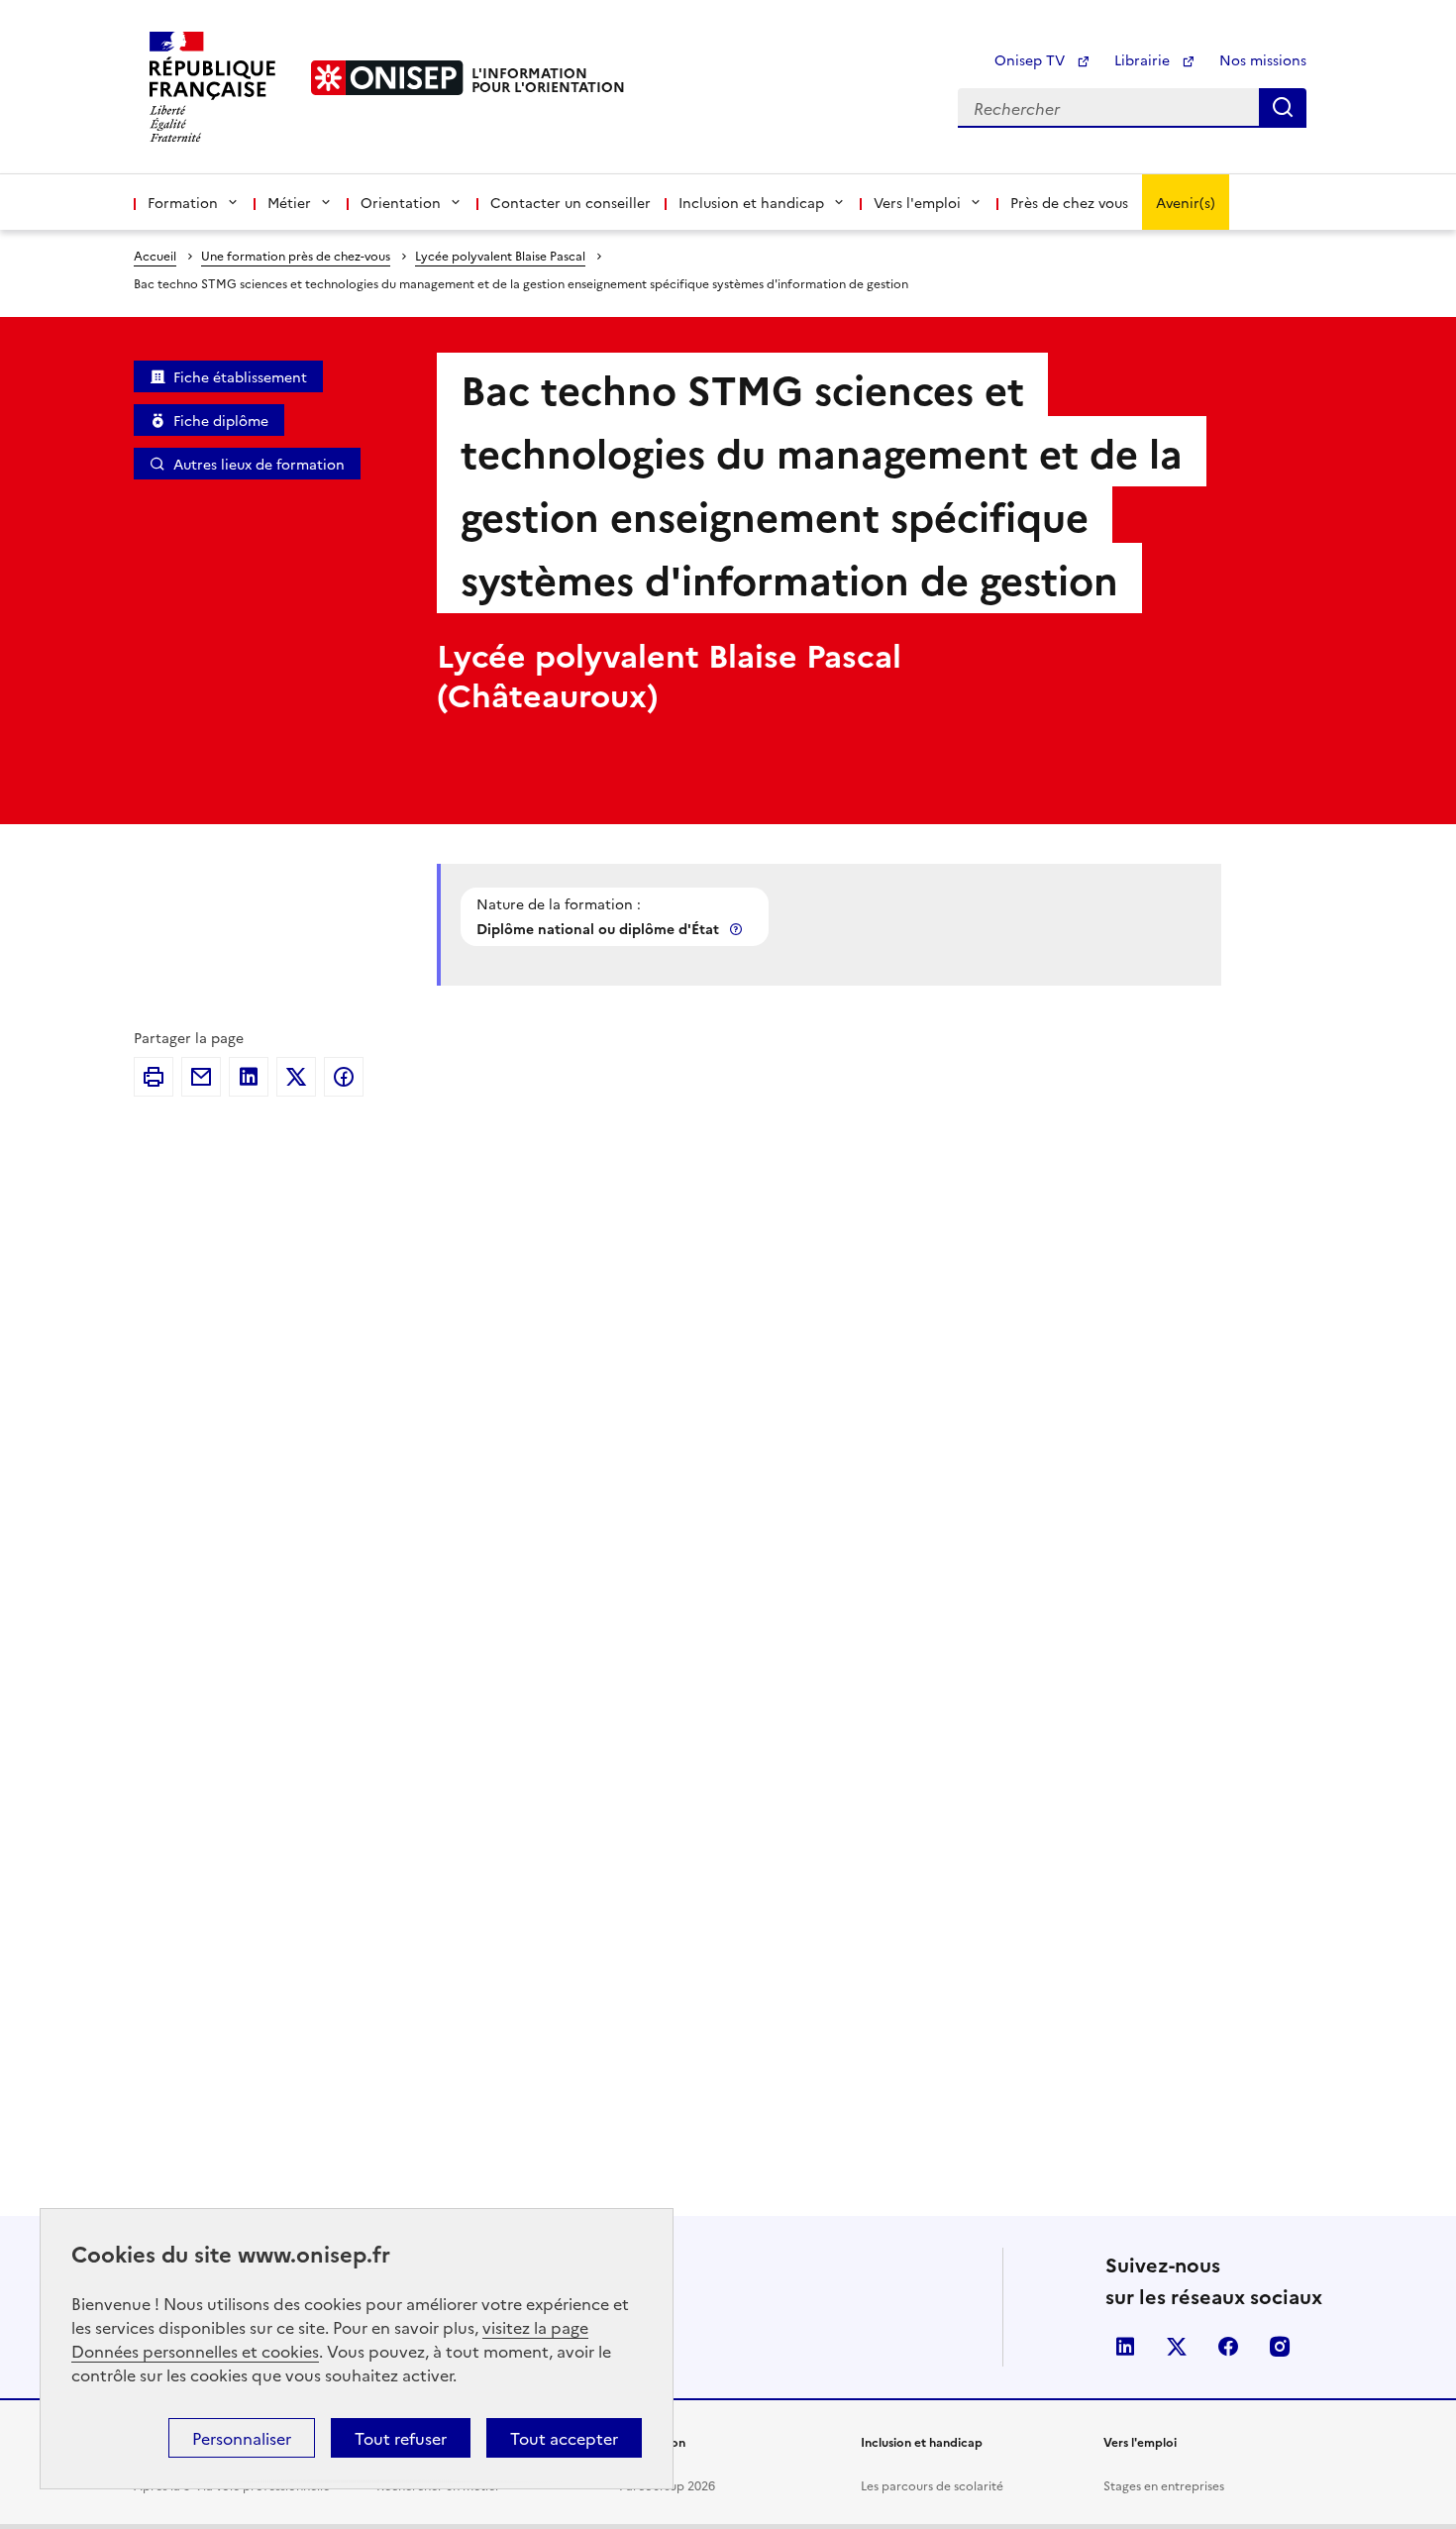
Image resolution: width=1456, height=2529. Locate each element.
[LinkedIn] (249, 1077)
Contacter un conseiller (571, 202)
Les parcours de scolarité (932, 2485)
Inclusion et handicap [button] (751, 202)
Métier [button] (289, 202)
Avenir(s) (1186, 202)
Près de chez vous (1069, 202)
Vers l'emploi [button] (917, 202)
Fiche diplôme (221, 420)
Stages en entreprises (1164, 2485)
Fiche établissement (240, 376)
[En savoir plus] (738, 929)
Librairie (1144, 59)
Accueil (155, 255)
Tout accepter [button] (564, 2438)
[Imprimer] (154, 1077)
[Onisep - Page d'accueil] (387, 78)
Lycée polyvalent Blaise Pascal (500, 255)
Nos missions (1263, 59)
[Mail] (201, 1077)
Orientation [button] (401, 202)
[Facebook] (344, 1077)
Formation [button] (183, 202)
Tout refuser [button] (401, 2438)
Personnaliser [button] (242, 2438)
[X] (296, 1077)
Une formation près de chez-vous (296, 255)
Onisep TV (1032, 59)
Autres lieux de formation (259, 464)
